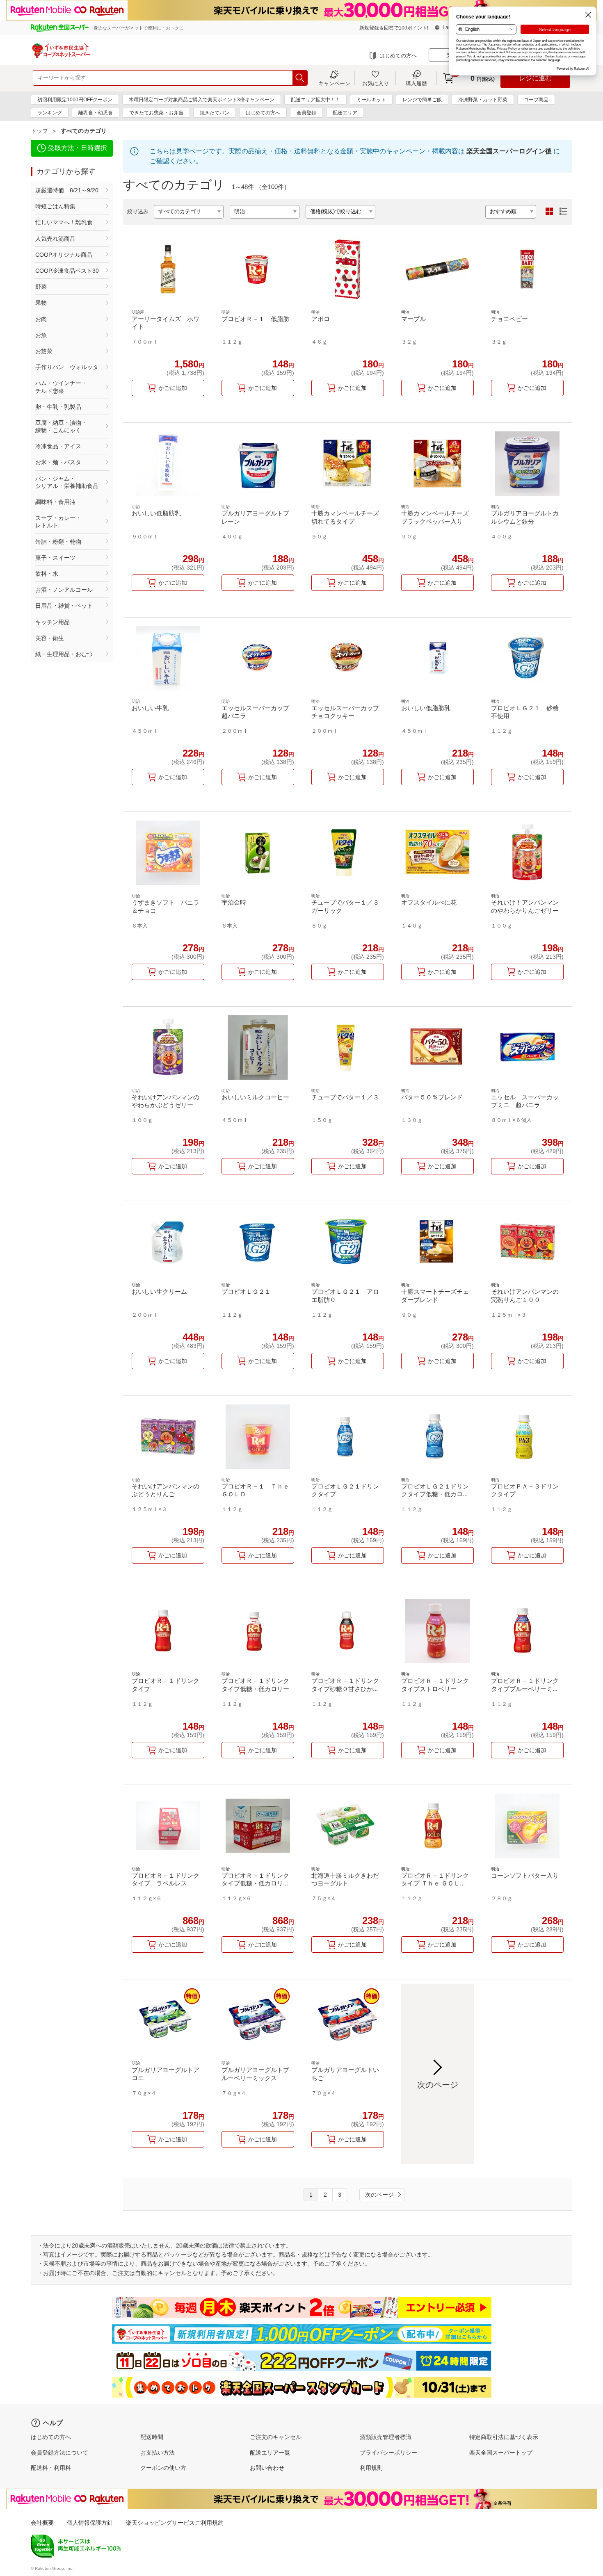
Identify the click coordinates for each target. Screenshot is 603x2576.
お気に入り (376, 83)
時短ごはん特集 (55, 206)
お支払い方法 (158, 2453)
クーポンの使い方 (163, 2468)
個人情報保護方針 (90, 2523)
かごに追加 (173, 388)
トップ (39, 131)
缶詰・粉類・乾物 (58, 542)
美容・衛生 (50, 638)
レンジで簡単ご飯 (422, 100)
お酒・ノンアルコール (64, 590)
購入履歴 (416, 83)
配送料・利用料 (51, 2468)
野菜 (41, 287)
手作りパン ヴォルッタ (67, 367)
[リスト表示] (563, 212)
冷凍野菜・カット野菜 (483, 100)
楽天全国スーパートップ (501, 2453)
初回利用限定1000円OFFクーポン (75, 100)
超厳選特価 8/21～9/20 (67, 190)
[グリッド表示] (549, 212)
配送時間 (152, 2437)
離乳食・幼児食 (96, 113)
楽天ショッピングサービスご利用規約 (175, 2523)
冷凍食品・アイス (58, 446)
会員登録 (306, 113)
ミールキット (371, 100)
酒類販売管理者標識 (386, 2437)
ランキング (50, 113)
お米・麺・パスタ (58, 462)
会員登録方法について (59, 2453)
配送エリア (345, 113)
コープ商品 (536, 100)
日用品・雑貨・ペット (64, 606)
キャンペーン (334, 83)
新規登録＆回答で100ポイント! (394, 28)
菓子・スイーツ (55, 558)
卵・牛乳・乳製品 (58, 407)
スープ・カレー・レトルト (58, 522)
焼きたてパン (215, 113)
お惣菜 (44, 351)
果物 (41, 303)
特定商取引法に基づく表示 (504, 2437)
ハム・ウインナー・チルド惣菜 (61, 387)
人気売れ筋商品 (55, 239)
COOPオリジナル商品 (64, 255)
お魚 (41, 335)
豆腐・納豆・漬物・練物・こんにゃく (61, 426)
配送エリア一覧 (270, 2453)
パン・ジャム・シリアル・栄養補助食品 (67, 482)
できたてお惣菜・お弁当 (156, 113)
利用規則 (371, 2468)
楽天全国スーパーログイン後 (509, 151)
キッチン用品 (53, 622)
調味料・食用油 (55, 502)
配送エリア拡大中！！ (315, 100)
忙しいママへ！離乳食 (64, 222)
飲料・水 (47, 574)
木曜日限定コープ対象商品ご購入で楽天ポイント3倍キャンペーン (202, 100)
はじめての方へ (398, 56)
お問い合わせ (267, 2468)
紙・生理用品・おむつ (64, 654)
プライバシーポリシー (388, 2453)
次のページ (379, 2195)
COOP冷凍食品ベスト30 (67, 271)
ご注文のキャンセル (276, 2437)
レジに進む (535, 78)
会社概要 (42, 2523)
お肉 (41, 319)
